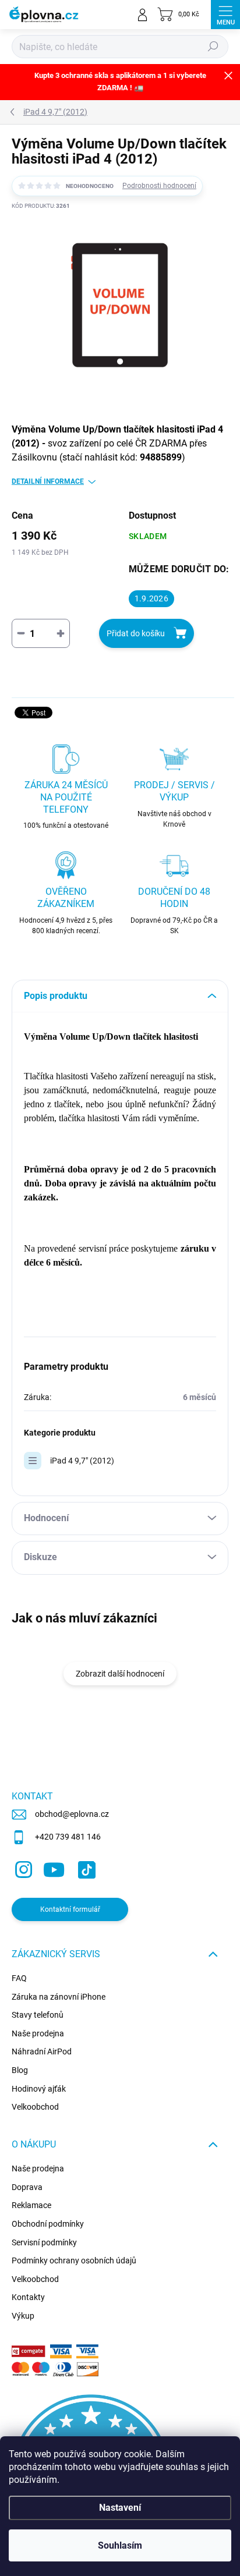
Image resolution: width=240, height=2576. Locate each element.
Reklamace (31, 2205)
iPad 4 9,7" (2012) (82, 1461)
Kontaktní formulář (70, 1909)
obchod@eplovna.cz (72, 1814)
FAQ (19, 1978)
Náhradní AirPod (42, 2051)
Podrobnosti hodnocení (159, 186)
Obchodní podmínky (48, 2224)
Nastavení (120, 2508)
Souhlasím (120, 2545)
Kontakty (28, 2297)
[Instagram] (22, 1868)
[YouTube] (54, 1868)
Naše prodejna (38, 2033)
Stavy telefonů (38, 2015)
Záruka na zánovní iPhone (59, 1997)
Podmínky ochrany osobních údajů (74, 2260)
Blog (20, 2070)
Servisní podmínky (44, 2242)
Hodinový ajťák (39, 2089)
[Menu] (225, 15)
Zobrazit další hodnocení (120, 1674)
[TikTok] (85, 1868)
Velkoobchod (35, 2107)
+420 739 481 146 (68, 1837)
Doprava (27, 2187)
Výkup (23, 2316)
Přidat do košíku (136, 633)
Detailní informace (48, 481)
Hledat (213, 47)
